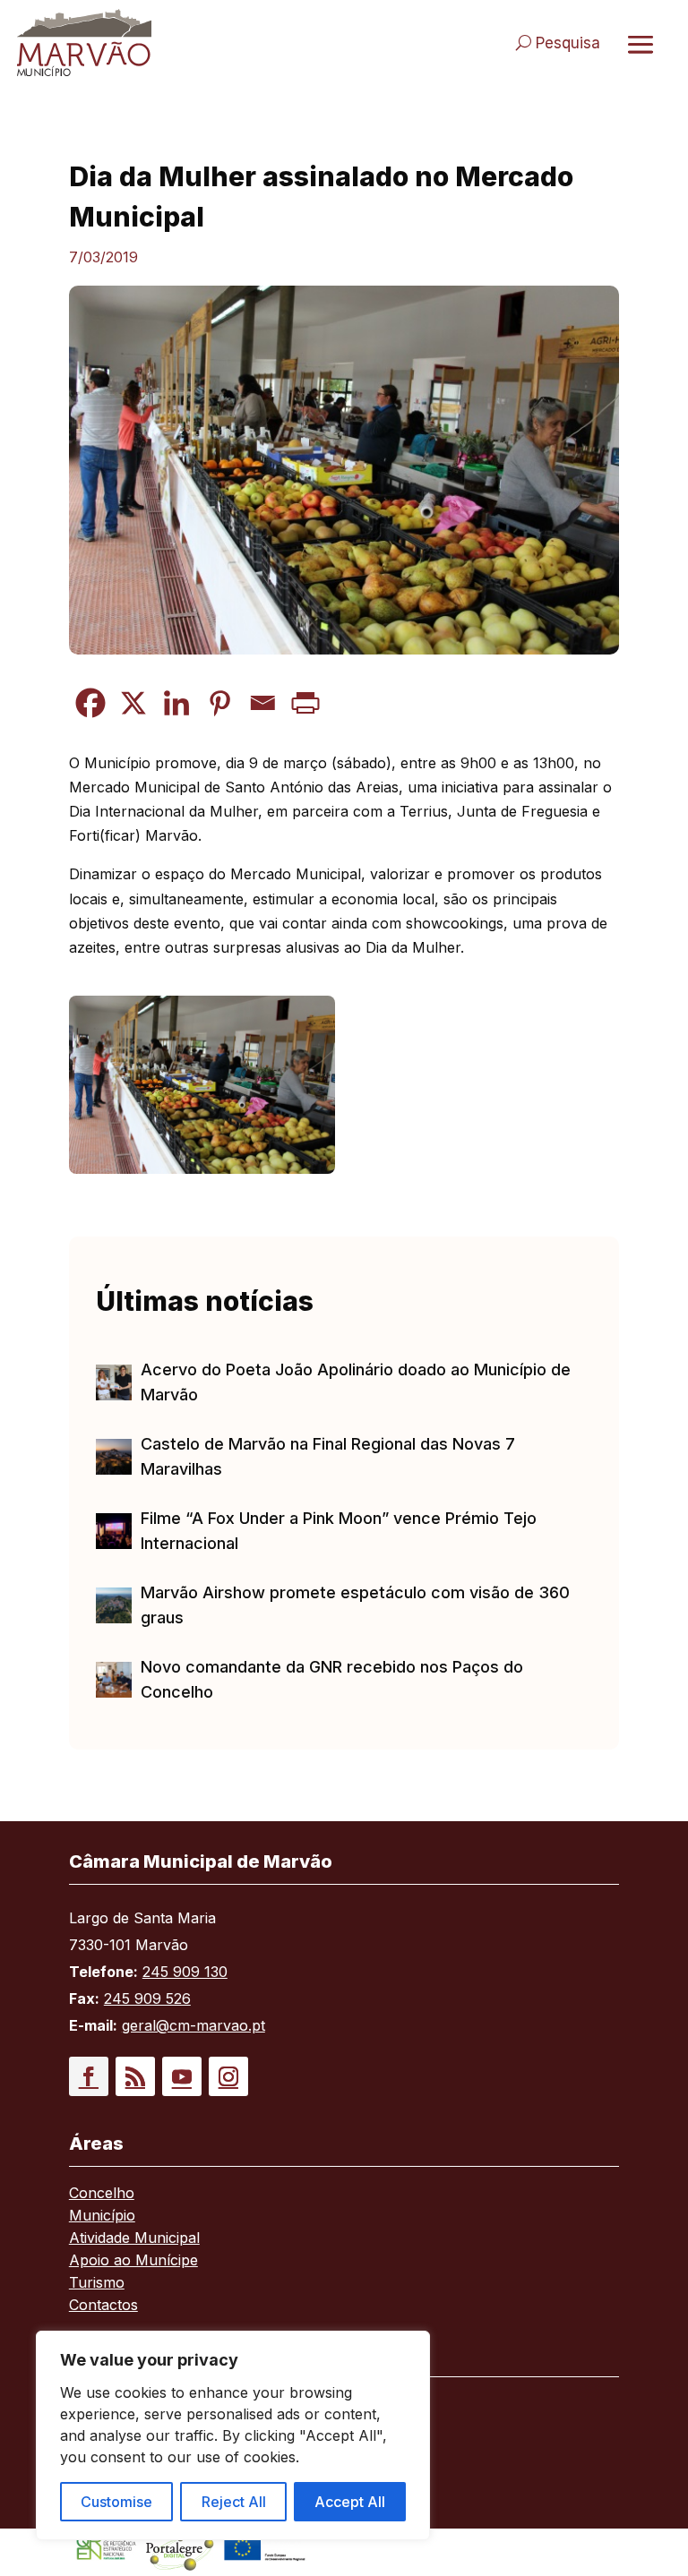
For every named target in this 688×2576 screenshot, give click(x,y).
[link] (172, 43)
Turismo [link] (97, 2284)
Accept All (350, 2502)
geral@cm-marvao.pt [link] (193, 2025)
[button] (89, 2076)
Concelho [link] (102, 2194)
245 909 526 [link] (147, 1998)
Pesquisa (568, 43)
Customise (116, 2502)
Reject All (234, 2502)
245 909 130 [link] (185, 1972)
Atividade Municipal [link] (134, 2239)
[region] (233, 2435)
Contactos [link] (103, 2306)
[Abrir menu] (641, 44)
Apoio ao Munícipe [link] (133, 2261)
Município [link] (102, 2217)
